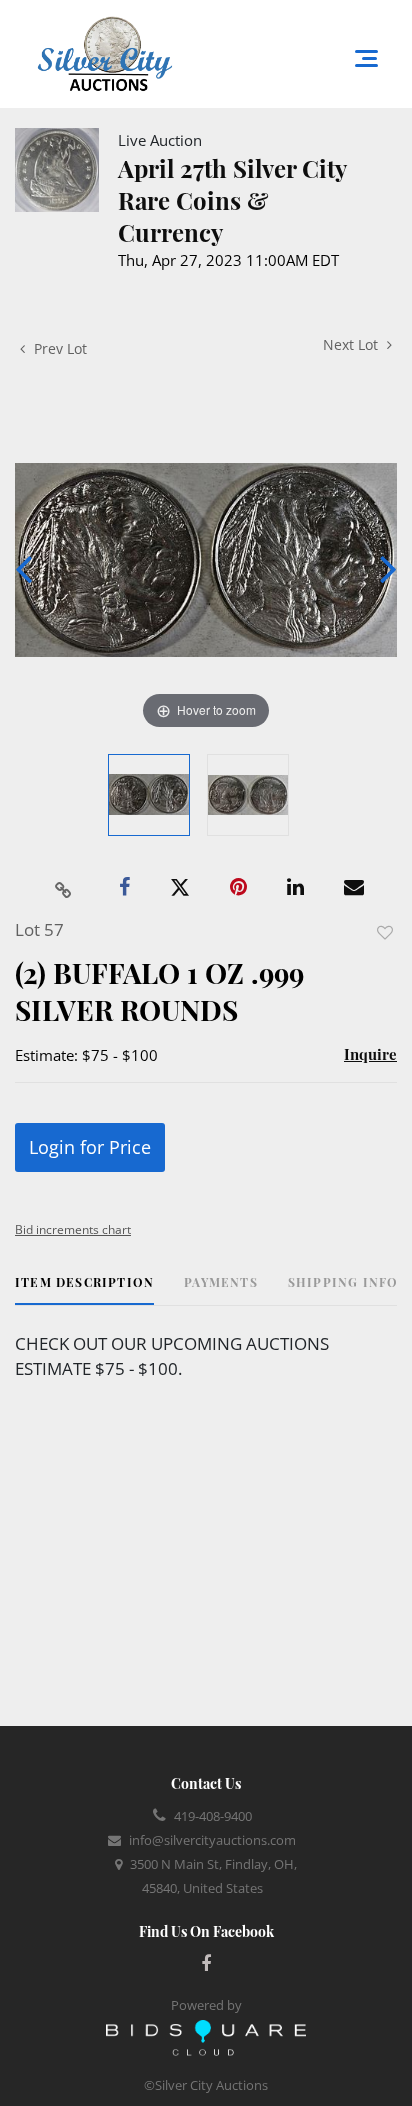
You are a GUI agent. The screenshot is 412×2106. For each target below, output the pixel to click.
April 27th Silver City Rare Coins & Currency (232, 200)
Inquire (370, 1054)
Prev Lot (58, 348)
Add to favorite (385, 932)
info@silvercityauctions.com (212, 1840)
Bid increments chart (73, 1229)
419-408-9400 (213, 1816)
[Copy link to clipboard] (64, 888)
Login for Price (90, 1147)
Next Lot (352, 344)
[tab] (84, 1289)
